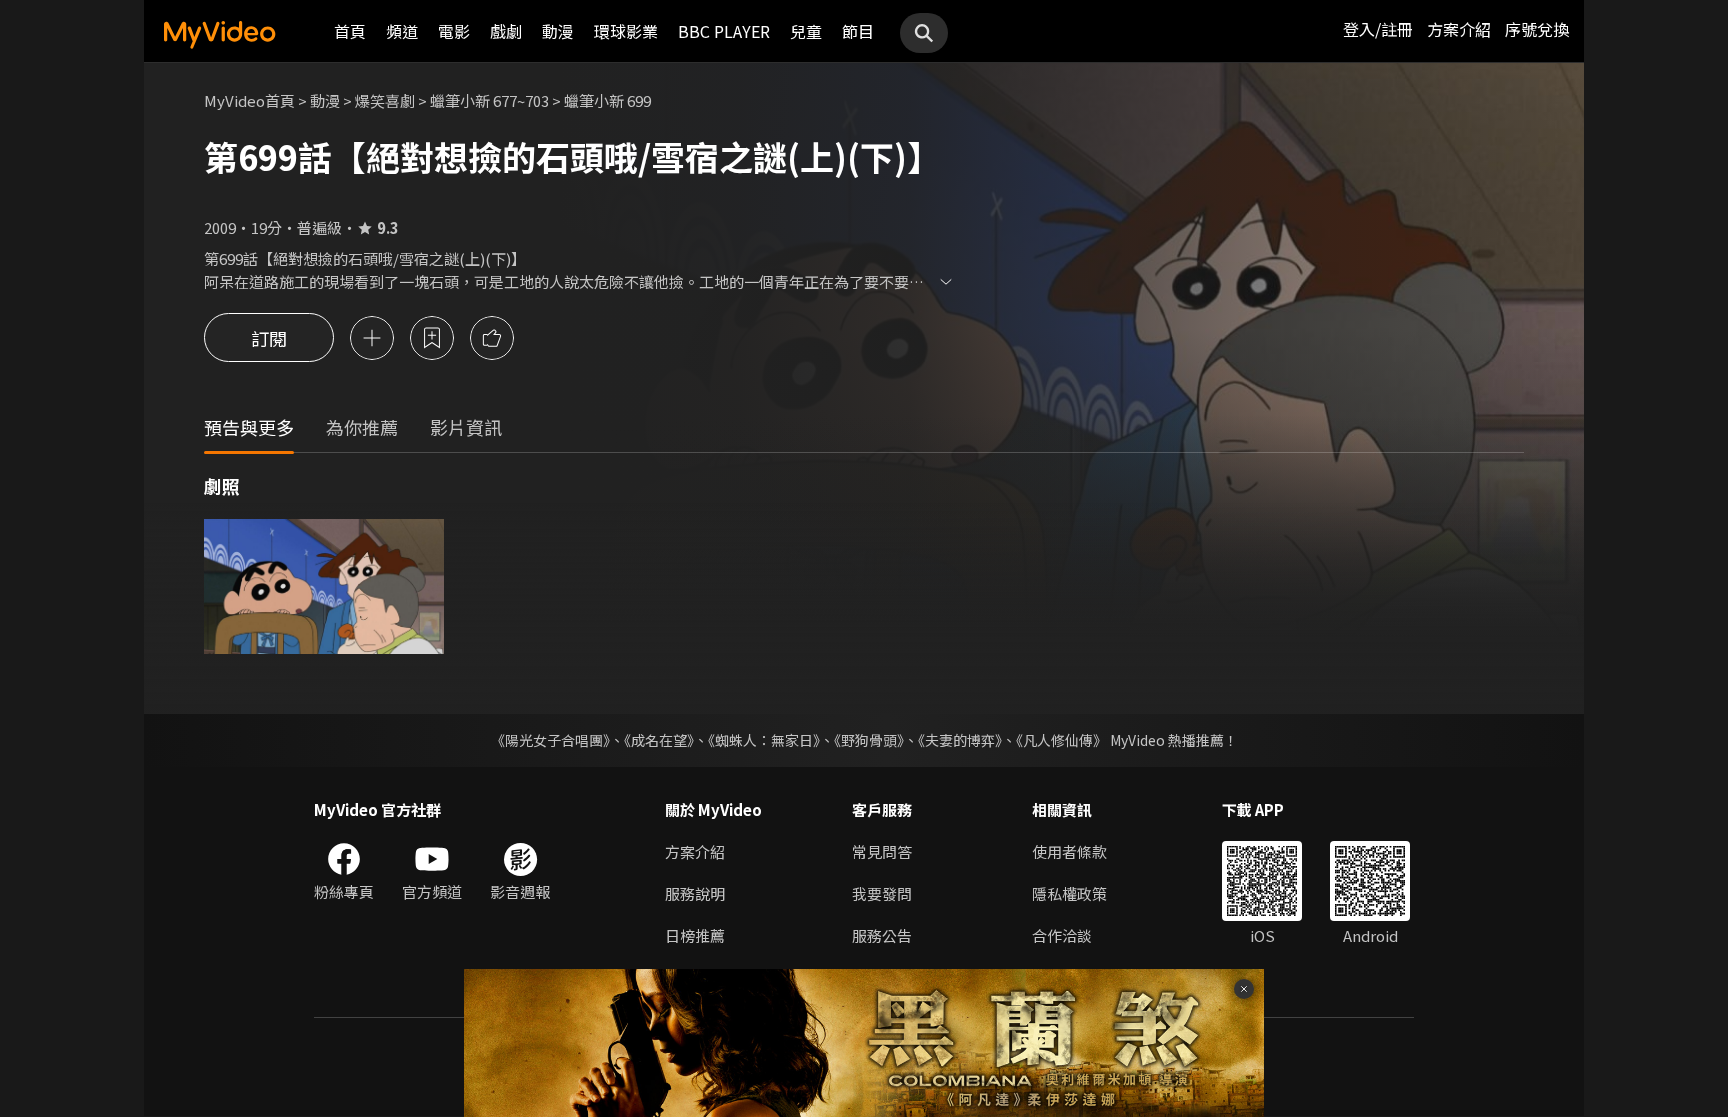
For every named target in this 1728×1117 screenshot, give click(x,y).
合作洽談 (1062, 935)
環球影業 (626, 31)
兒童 (806, 31)
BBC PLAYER (724, 31)
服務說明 (695, 893)
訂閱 (269, 338)
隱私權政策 (1069, 893)
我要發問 (882, 893)
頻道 (402, 31)
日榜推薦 (695, 935)
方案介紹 (1459, 29)
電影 (454, 31)
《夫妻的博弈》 (960, 740)
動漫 (558, 31)
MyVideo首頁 (249, 100)
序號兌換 (1537, 29)
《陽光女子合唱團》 (550, 740)
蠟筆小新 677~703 (489, 100)
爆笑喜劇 (385, 100)
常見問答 (882, 851)
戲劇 (506, 31)
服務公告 (882, 935)
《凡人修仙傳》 (1061, 740)
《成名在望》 (659, 740)
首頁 (350, 31)
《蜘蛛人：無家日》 (764, 740)
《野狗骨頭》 (869, 740)
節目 (858, 31)
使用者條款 (1069, 851)
